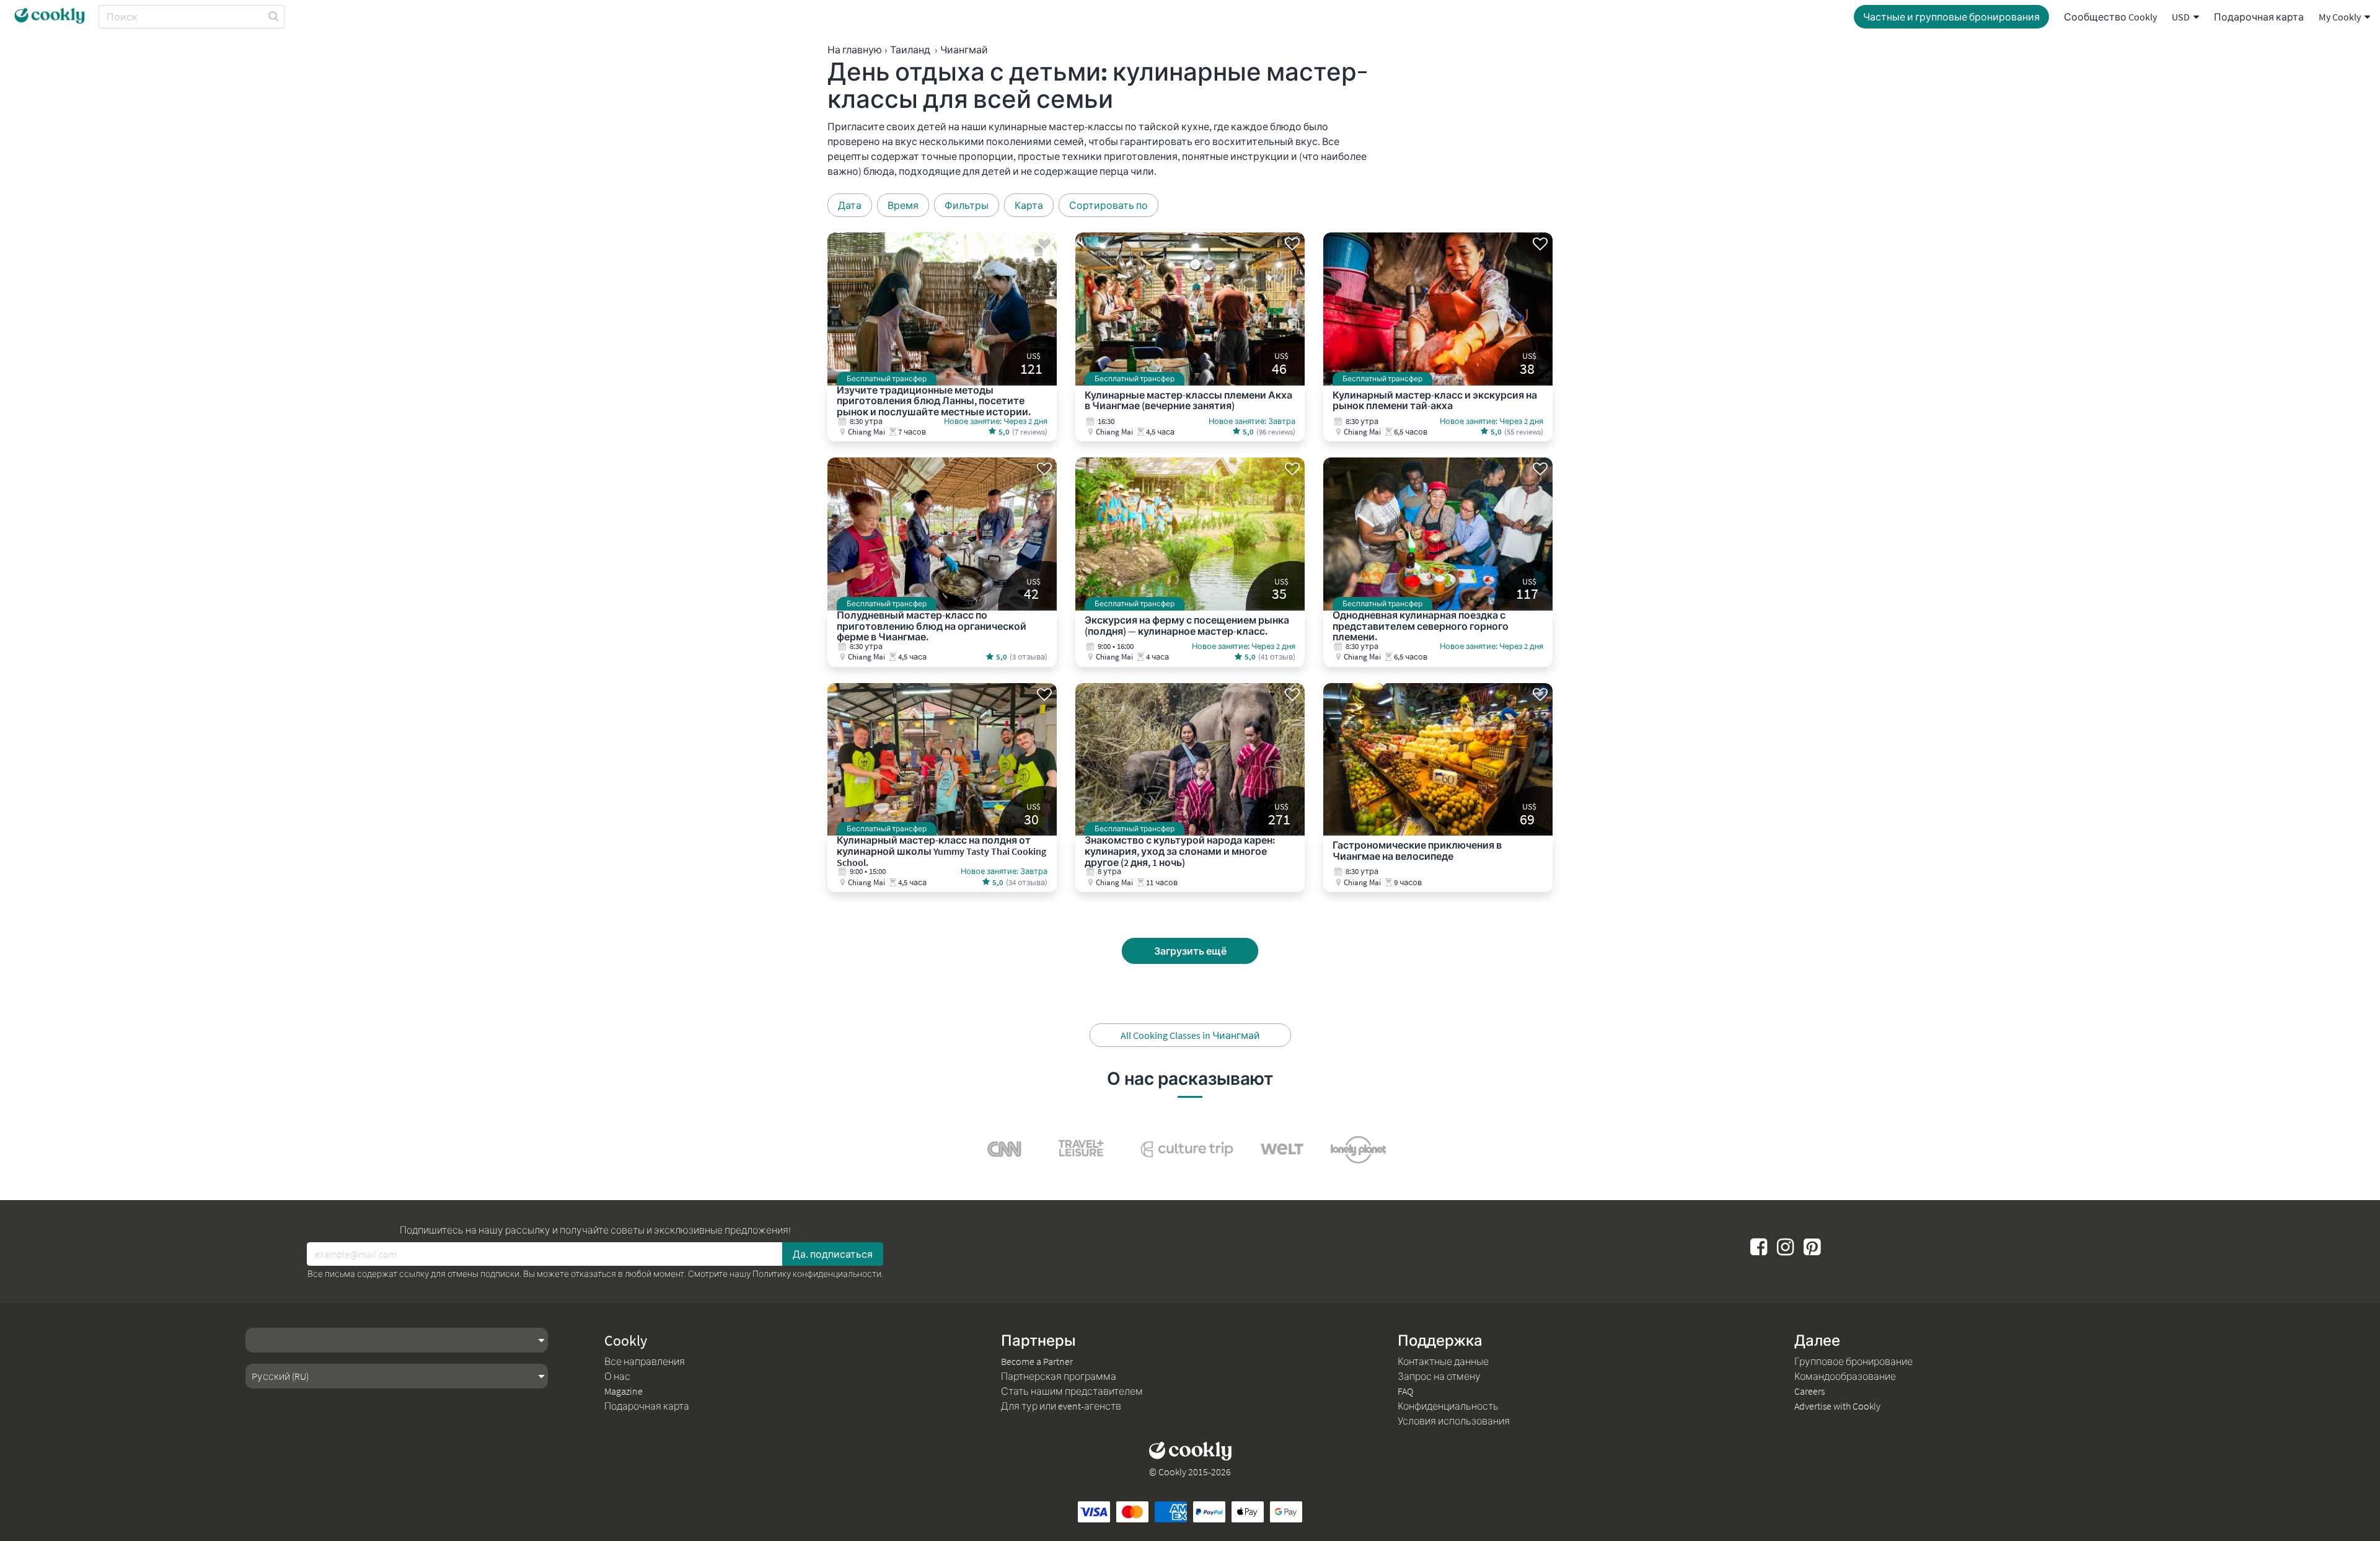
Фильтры (967, 205)
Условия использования (1454, 1421)
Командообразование (1845, 1376)
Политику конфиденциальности (817, 1274)
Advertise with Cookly (1837, 1406)
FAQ (1405, 1391)
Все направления (645, 1361)
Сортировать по (1108, 205)
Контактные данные (1443, 1361)
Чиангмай (964, 50)
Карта (1029, 205)
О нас (617, 1376)
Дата (850, 205)
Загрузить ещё (1190, 951)
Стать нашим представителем (1072, 1391)
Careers (1809, 1391)
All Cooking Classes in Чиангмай (1190, 1035)
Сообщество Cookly (2110, 17)
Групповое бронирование (1853, 1361)
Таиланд (910, 50)
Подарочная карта (2259, 17)
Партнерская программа (1059, 1376)
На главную (855, 50)
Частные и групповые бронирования (1951, 17)
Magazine (624, 1391)
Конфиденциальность (1448, 1406)
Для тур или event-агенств (1061, 1406)
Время (903, 205)
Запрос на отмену (1439, 1376)
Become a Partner (1037, 1361)
